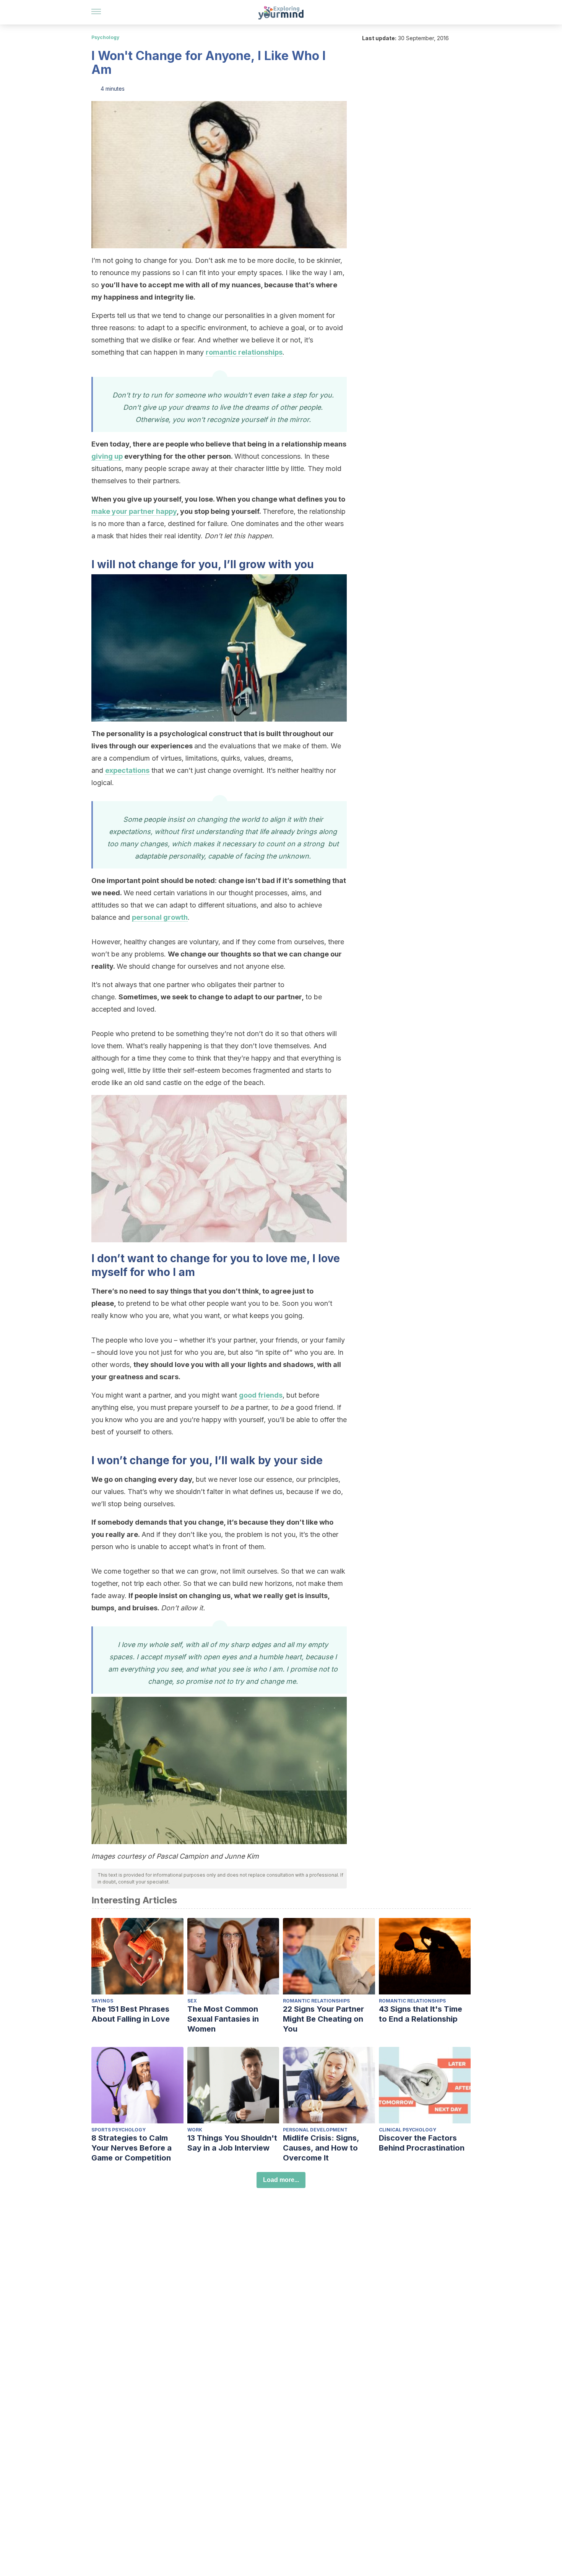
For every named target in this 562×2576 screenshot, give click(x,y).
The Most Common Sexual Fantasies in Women (223, 2019)
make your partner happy (134, 511)
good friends (261, 1395)
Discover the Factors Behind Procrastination (422, 2143)
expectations (127, 770)
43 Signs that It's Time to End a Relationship (421, 2014)
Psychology (105, 37)
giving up (107, 456)
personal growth (160, 917)
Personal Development (315, 2130)
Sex (192, 2001)
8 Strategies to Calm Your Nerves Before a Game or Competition (132, 2148)
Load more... (281, 2180)
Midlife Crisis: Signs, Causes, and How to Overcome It (321, 2148)
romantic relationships (244, 352)
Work (195, 2130)
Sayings (102, 2001)
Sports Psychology (119, 2130)
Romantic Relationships (316, 2001)
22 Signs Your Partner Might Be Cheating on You (323, 2019)
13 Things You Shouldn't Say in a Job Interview (232, 2143)
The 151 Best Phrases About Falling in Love (131, 2014)
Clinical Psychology (408, 2130)
